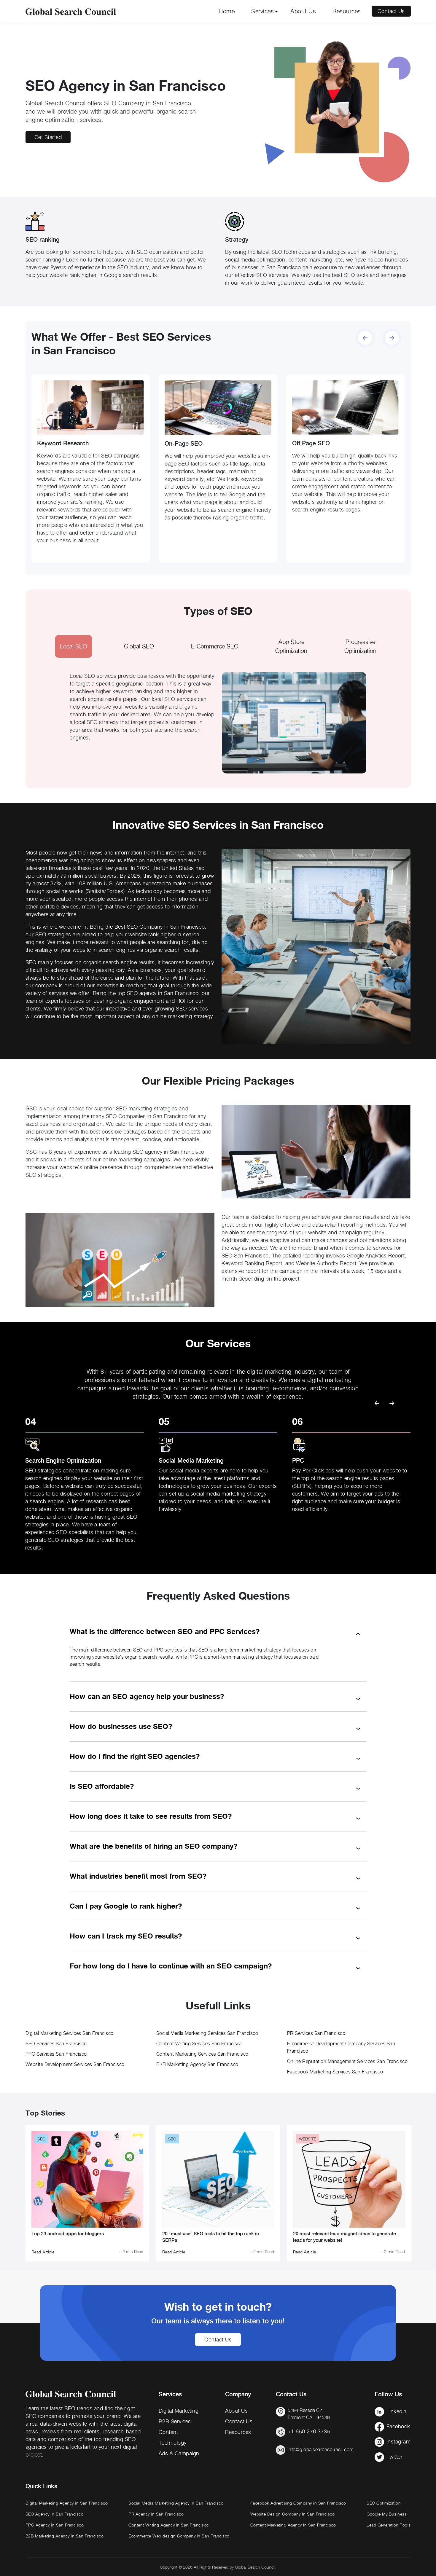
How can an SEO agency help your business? (147, 1696)
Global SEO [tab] (139, 646)
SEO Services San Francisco (56, 2044)
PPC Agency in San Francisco (55, 2525)
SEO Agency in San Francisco (55, 2514)
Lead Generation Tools (389, 2525)
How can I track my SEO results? (126, 1936)
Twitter (395, 2457)
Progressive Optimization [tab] (360, 646)
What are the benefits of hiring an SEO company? (153, 1846)
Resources (347, 11)
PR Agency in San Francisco (156, 2514)
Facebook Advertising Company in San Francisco (298, 2503)
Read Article (43, 2252)
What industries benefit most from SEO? (138, 1876)
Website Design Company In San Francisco (293, 2514)
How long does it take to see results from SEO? (151, 1816)
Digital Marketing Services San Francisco (70, 2033)
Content (168, 2432)
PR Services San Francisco (316, 2033)
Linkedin (397, 2411)
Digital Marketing (179, 2411)
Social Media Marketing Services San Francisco (207, 2033)
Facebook (398, 2426)
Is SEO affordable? (102, 1786)
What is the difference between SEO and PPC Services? (165, 1631)
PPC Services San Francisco (56, 2054)
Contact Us (391, 11)
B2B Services (175, 2421)
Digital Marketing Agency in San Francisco (67, 2503)
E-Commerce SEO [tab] (215, 646)
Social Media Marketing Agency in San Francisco (176, 2503)
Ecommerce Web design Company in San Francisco (179, 2536)
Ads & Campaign (179, 2453)
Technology (173, 2443)
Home (227, 11)
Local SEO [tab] (74, 646)
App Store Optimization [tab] (291, 646)
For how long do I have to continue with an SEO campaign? (171, 1966)
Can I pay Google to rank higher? (126, 1906)
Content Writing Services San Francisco (199, 2044)
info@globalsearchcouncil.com (321, 2450)
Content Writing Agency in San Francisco (169, 2525)
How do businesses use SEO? (121, 1726)
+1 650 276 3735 (309, 2431)
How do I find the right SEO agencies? (135, 1756)
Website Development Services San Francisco (75, 2064)
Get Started (48, 137)
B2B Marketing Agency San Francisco (197, 2064)
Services (262, 11)
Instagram (399, 2442)
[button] (392, 339)
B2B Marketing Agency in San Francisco (65, 2536)
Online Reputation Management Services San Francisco (347, 2061)
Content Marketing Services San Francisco (202, 2054)
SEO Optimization (384, 2503)
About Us (303, 11)
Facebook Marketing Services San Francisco (335, 2072)
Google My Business (387, 2514)
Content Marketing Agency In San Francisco (293, 2525)
